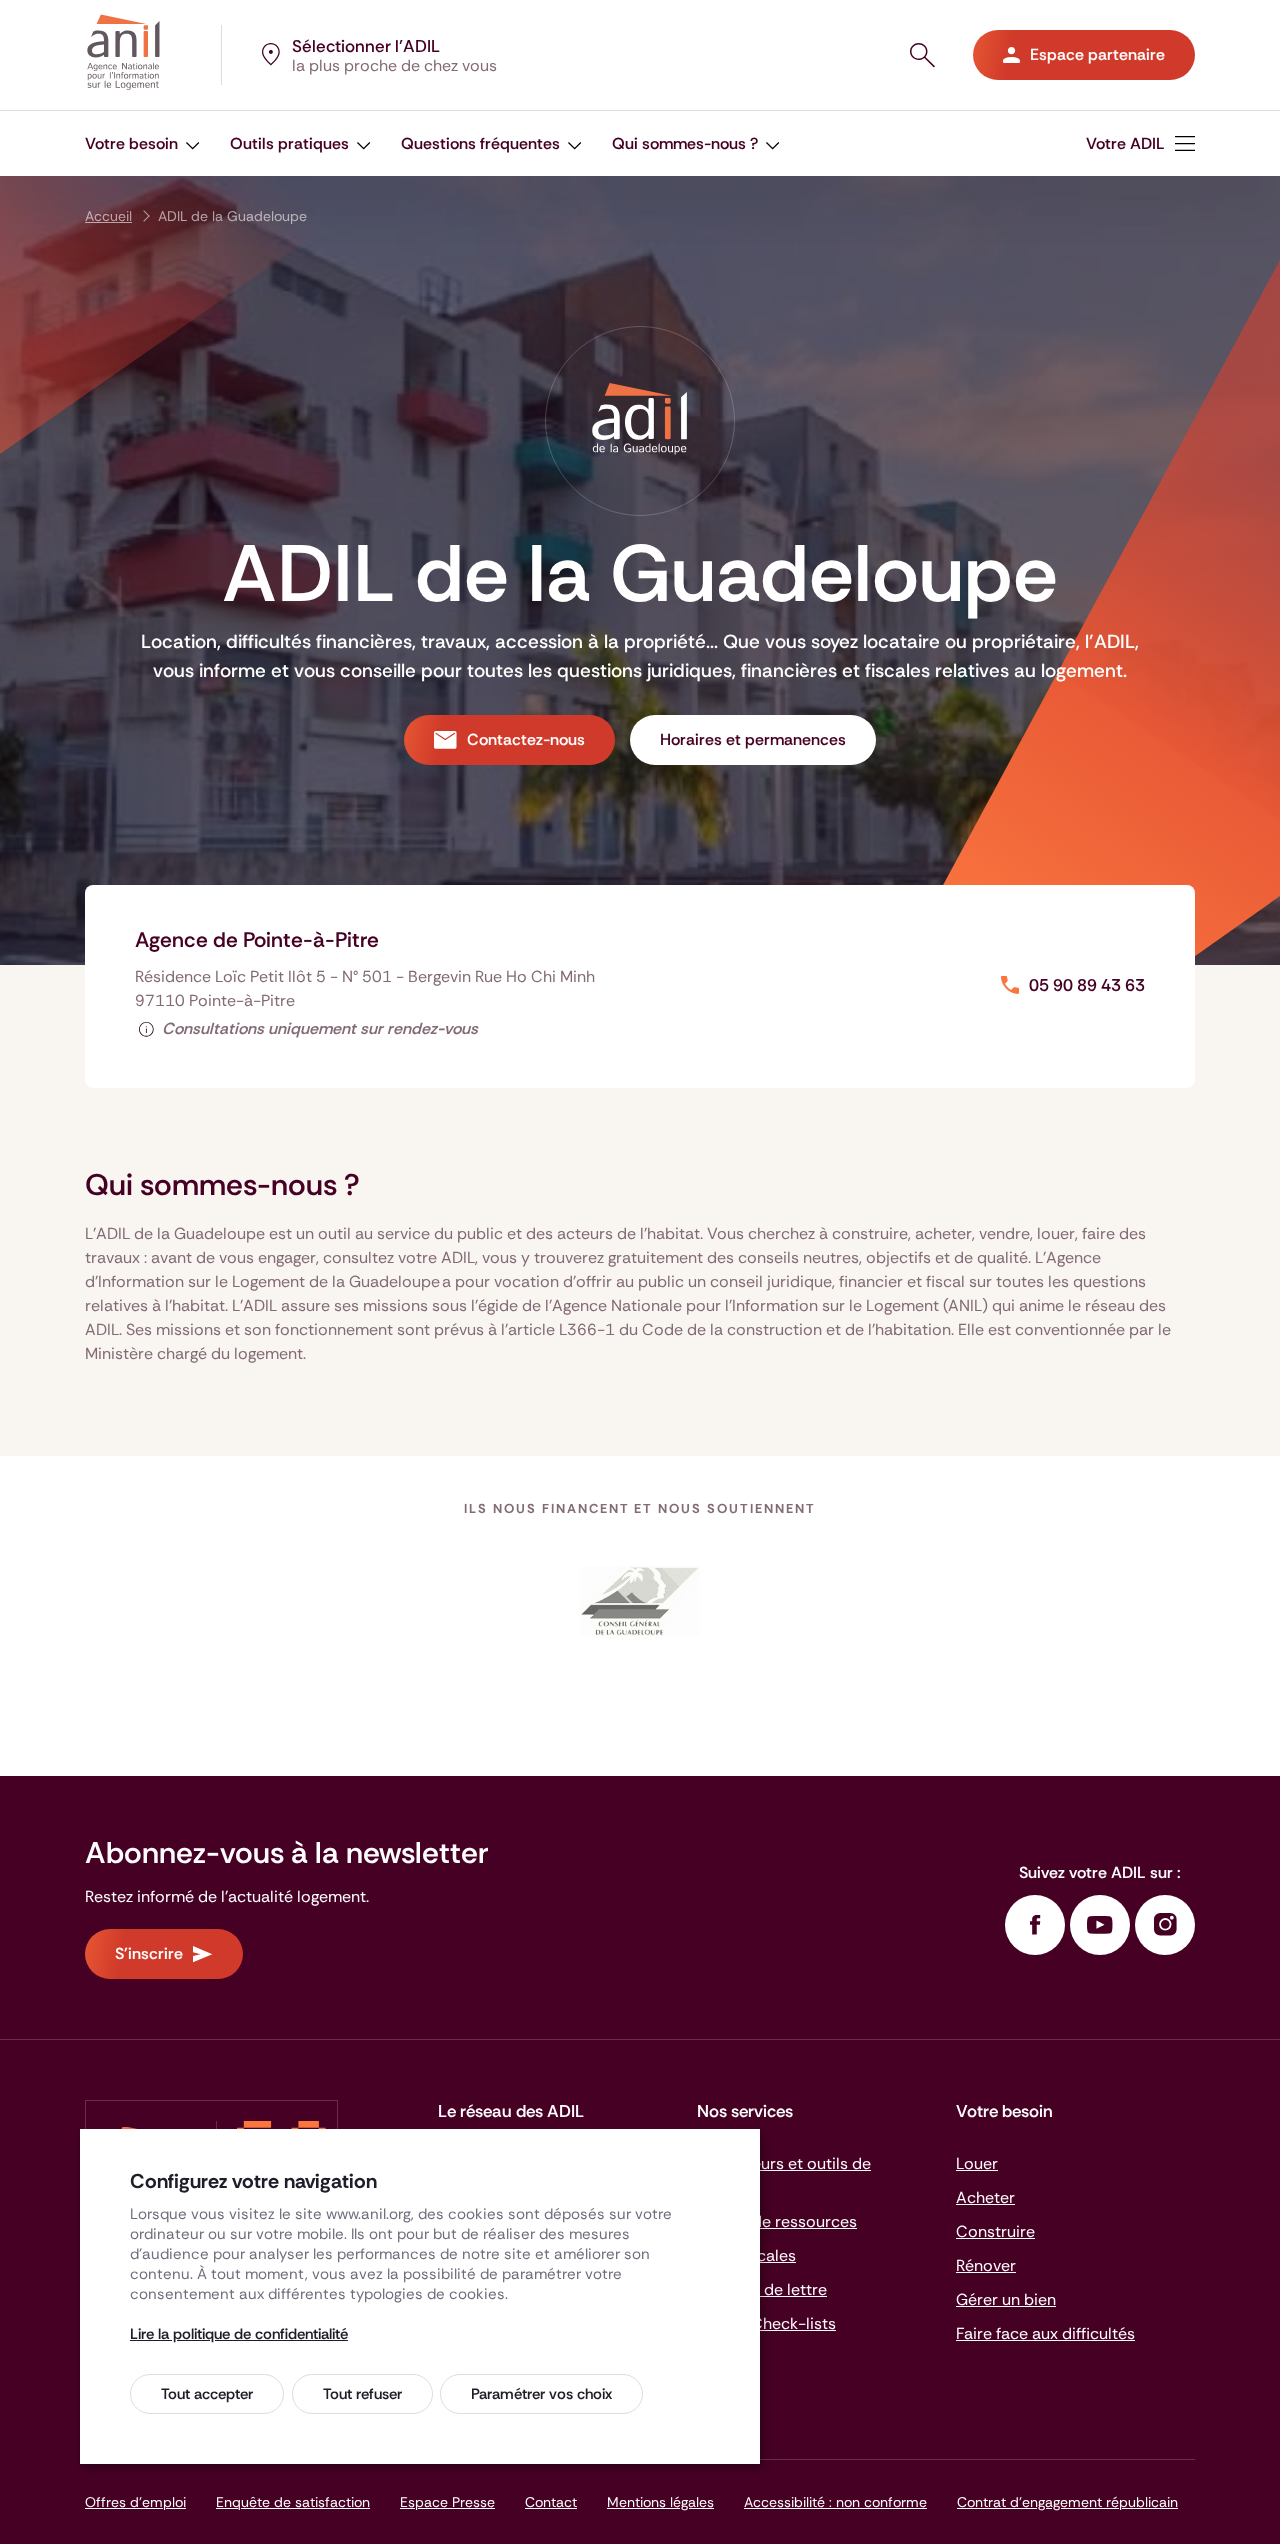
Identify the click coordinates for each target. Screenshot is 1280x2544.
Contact (551, 2502)
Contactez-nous (526, 739)
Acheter (985, 2197)
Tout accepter (207, 2394)
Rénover (986, 2265)
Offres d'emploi (135, 2502)
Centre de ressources (777, 2221)
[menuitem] (1140, 143)
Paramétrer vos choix (541, 2394)
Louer (977, 2163)
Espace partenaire (1097, 54)
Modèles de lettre (762, 2289)
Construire (995, 2231)
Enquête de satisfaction (293, 2502)
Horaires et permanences (753, 739)
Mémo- (766, 2323)
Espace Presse (447, 2502)
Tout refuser (362, 2394)
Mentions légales (660, 2502)
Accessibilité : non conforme (835, 2502)
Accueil (108, 216)
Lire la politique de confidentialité (239, 2334)
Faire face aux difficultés (1045, 2333)
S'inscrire (149, 1953)
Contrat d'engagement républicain (1067, 2502)
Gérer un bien (1006, 2299)
